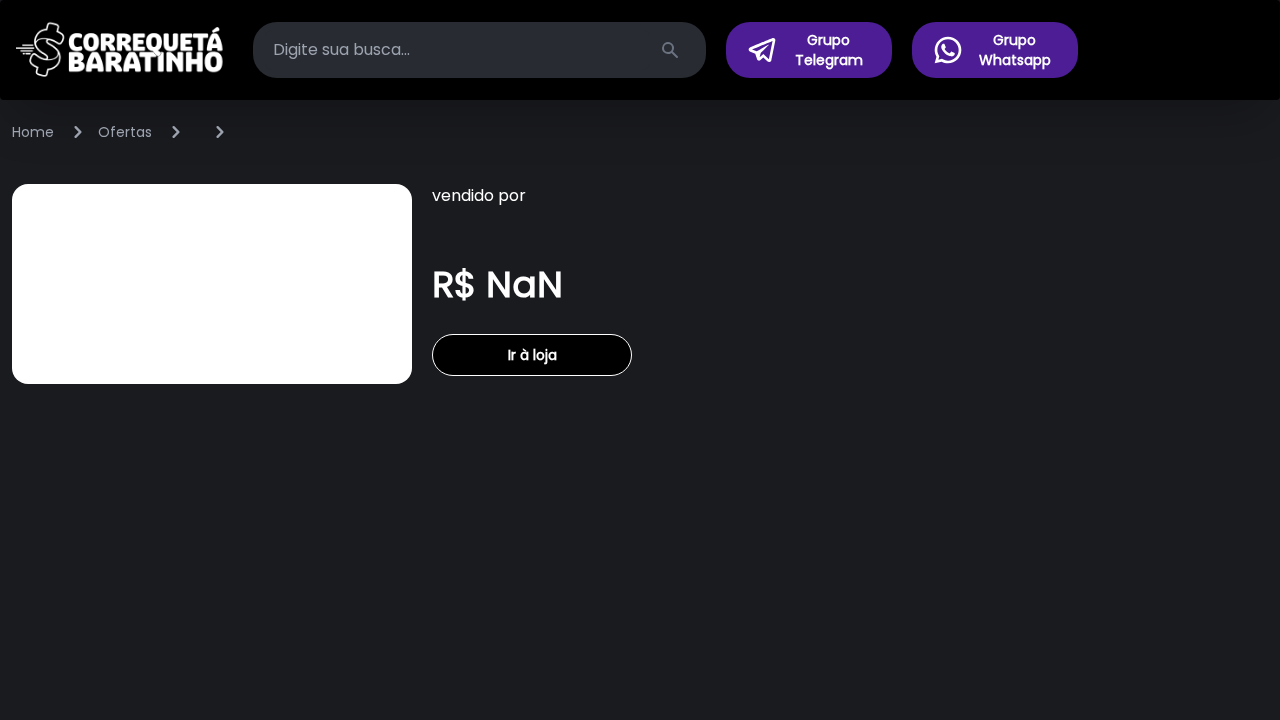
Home (33, 132)
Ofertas (125, 132)
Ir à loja (532, 355)
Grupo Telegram (829, 50)
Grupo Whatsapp (1015, 50)
